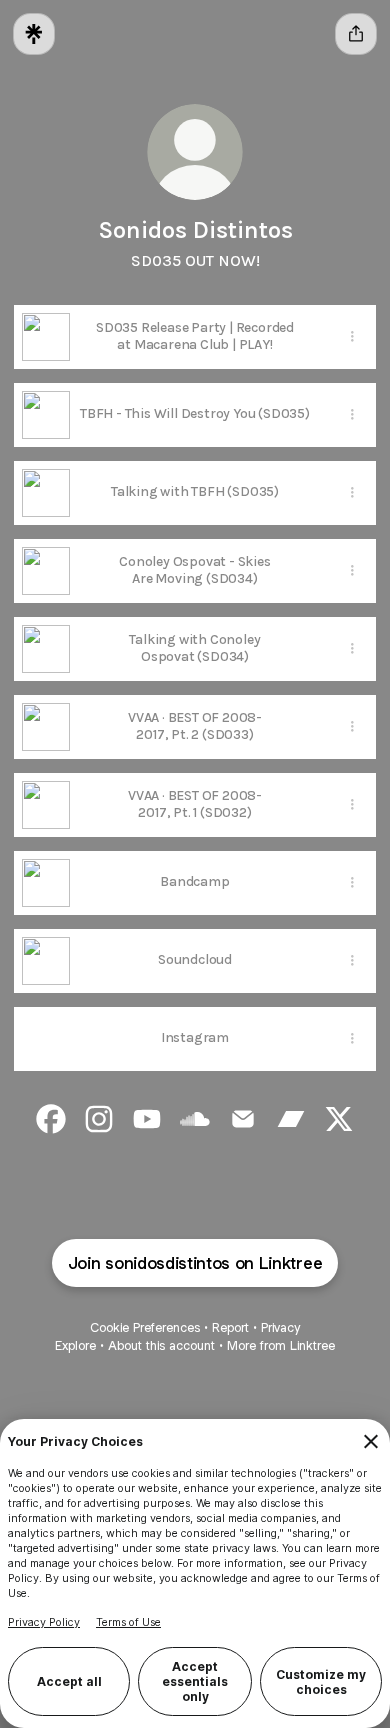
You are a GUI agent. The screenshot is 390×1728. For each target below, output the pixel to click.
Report (230, 1327)
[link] (51, 1119)
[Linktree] (34, 34)
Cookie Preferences (145, 1327)
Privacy (280, 1327)
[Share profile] (356, 34)
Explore (75, 1345)
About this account (161, 1345)
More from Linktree (281, 1345)
